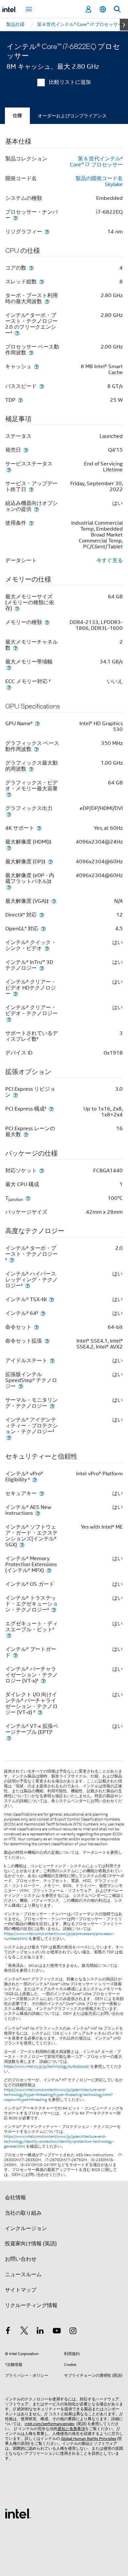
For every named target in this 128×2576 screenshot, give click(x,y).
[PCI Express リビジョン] (15, 1095)
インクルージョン (26, 2229)
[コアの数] (31, 268)
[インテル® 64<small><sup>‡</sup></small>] (43, 1313)
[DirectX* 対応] (42, 915)
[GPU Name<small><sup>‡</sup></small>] (37, 723)
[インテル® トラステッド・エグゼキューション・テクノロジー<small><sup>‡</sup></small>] (54, 1610)
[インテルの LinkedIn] (40, 2332)
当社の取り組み (23, 2213)
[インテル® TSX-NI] (52, 1299)
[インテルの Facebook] (8, 2332)
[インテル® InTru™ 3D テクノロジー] (42, 968)
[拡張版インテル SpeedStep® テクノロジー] (21, 1386)
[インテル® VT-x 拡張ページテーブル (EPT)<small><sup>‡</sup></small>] (9, 1738)
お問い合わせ (21, 2259)
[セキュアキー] (42, 1493)
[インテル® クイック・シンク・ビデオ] (47, 948)
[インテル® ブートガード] (15, 1655)
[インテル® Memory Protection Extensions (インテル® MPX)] (49, 1570)
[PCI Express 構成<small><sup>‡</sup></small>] (51, 1109)
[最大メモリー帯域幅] (9, 668)
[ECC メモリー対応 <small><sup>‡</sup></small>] (9, 687)
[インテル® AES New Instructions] (38, 1513)
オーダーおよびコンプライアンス (72, 116)
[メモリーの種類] (47, 622)
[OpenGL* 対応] (43, 929)
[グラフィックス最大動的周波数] (31, 769)
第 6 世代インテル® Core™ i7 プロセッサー (96, 162)
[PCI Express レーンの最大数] (26, 1134)
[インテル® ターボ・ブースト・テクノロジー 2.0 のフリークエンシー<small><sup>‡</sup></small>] (17, 333)
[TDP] (20, 400)
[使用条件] (31, 523)
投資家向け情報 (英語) (31, 2244)
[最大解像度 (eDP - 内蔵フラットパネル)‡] (9, 887)
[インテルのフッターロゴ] (18, 2513)
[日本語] (103, 9)
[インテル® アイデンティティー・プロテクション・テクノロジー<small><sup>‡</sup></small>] (9, 1437)
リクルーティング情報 (31, 2305)
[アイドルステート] (52, 1360)
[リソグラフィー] (47, 232)
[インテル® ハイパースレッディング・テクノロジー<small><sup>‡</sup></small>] (28, 1286)
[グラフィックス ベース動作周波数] (36, 749)
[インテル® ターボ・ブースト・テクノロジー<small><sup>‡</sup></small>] (12, 1260)
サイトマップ (21, 2290)
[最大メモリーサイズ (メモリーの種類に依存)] (17, 608)
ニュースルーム (23, 2275)
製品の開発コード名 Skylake (99, 181)
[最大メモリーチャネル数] (15, 648)
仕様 (17, 116)
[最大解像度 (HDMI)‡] (9, 848)
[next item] (124, 25)
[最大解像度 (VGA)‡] (54, 901)
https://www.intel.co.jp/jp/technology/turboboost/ (47, 2066)
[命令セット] (36, 1327)
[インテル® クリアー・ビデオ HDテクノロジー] (15, 994)
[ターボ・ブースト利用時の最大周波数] (47, 301)
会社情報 (15, 2198)
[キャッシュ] (36, 366)
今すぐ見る (110, 561)
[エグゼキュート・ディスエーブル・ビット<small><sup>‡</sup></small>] (9, 1635)
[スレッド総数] (42, 282)
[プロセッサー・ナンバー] (15, 218)
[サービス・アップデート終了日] (31, 489)
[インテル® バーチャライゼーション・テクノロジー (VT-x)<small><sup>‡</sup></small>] (43, 1681)
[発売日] (26, 450)
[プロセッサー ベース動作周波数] (31, 353)
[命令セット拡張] (47, 1341)
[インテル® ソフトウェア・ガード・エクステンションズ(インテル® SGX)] (22, 1545)
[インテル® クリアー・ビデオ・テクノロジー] (9, 1019)
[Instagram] (73, 2332)
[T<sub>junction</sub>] (28, 1198)
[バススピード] (42, 386)
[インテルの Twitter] (24, 2332)
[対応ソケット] (42, 1170)
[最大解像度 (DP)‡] (51, 861)
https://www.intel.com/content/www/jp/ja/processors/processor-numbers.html (59, 1936)
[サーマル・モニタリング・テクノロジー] (52, 1406)
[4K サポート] (39, 828)
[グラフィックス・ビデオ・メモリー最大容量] (9, 794)
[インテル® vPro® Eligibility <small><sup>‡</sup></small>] (35, 1479)
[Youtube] (57, 2332)
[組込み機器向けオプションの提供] (36, 509)
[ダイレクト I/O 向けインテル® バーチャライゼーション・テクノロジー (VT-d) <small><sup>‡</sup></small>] (40, 1712)
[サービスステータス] (9, 470)
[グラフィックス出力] (9, 814)
